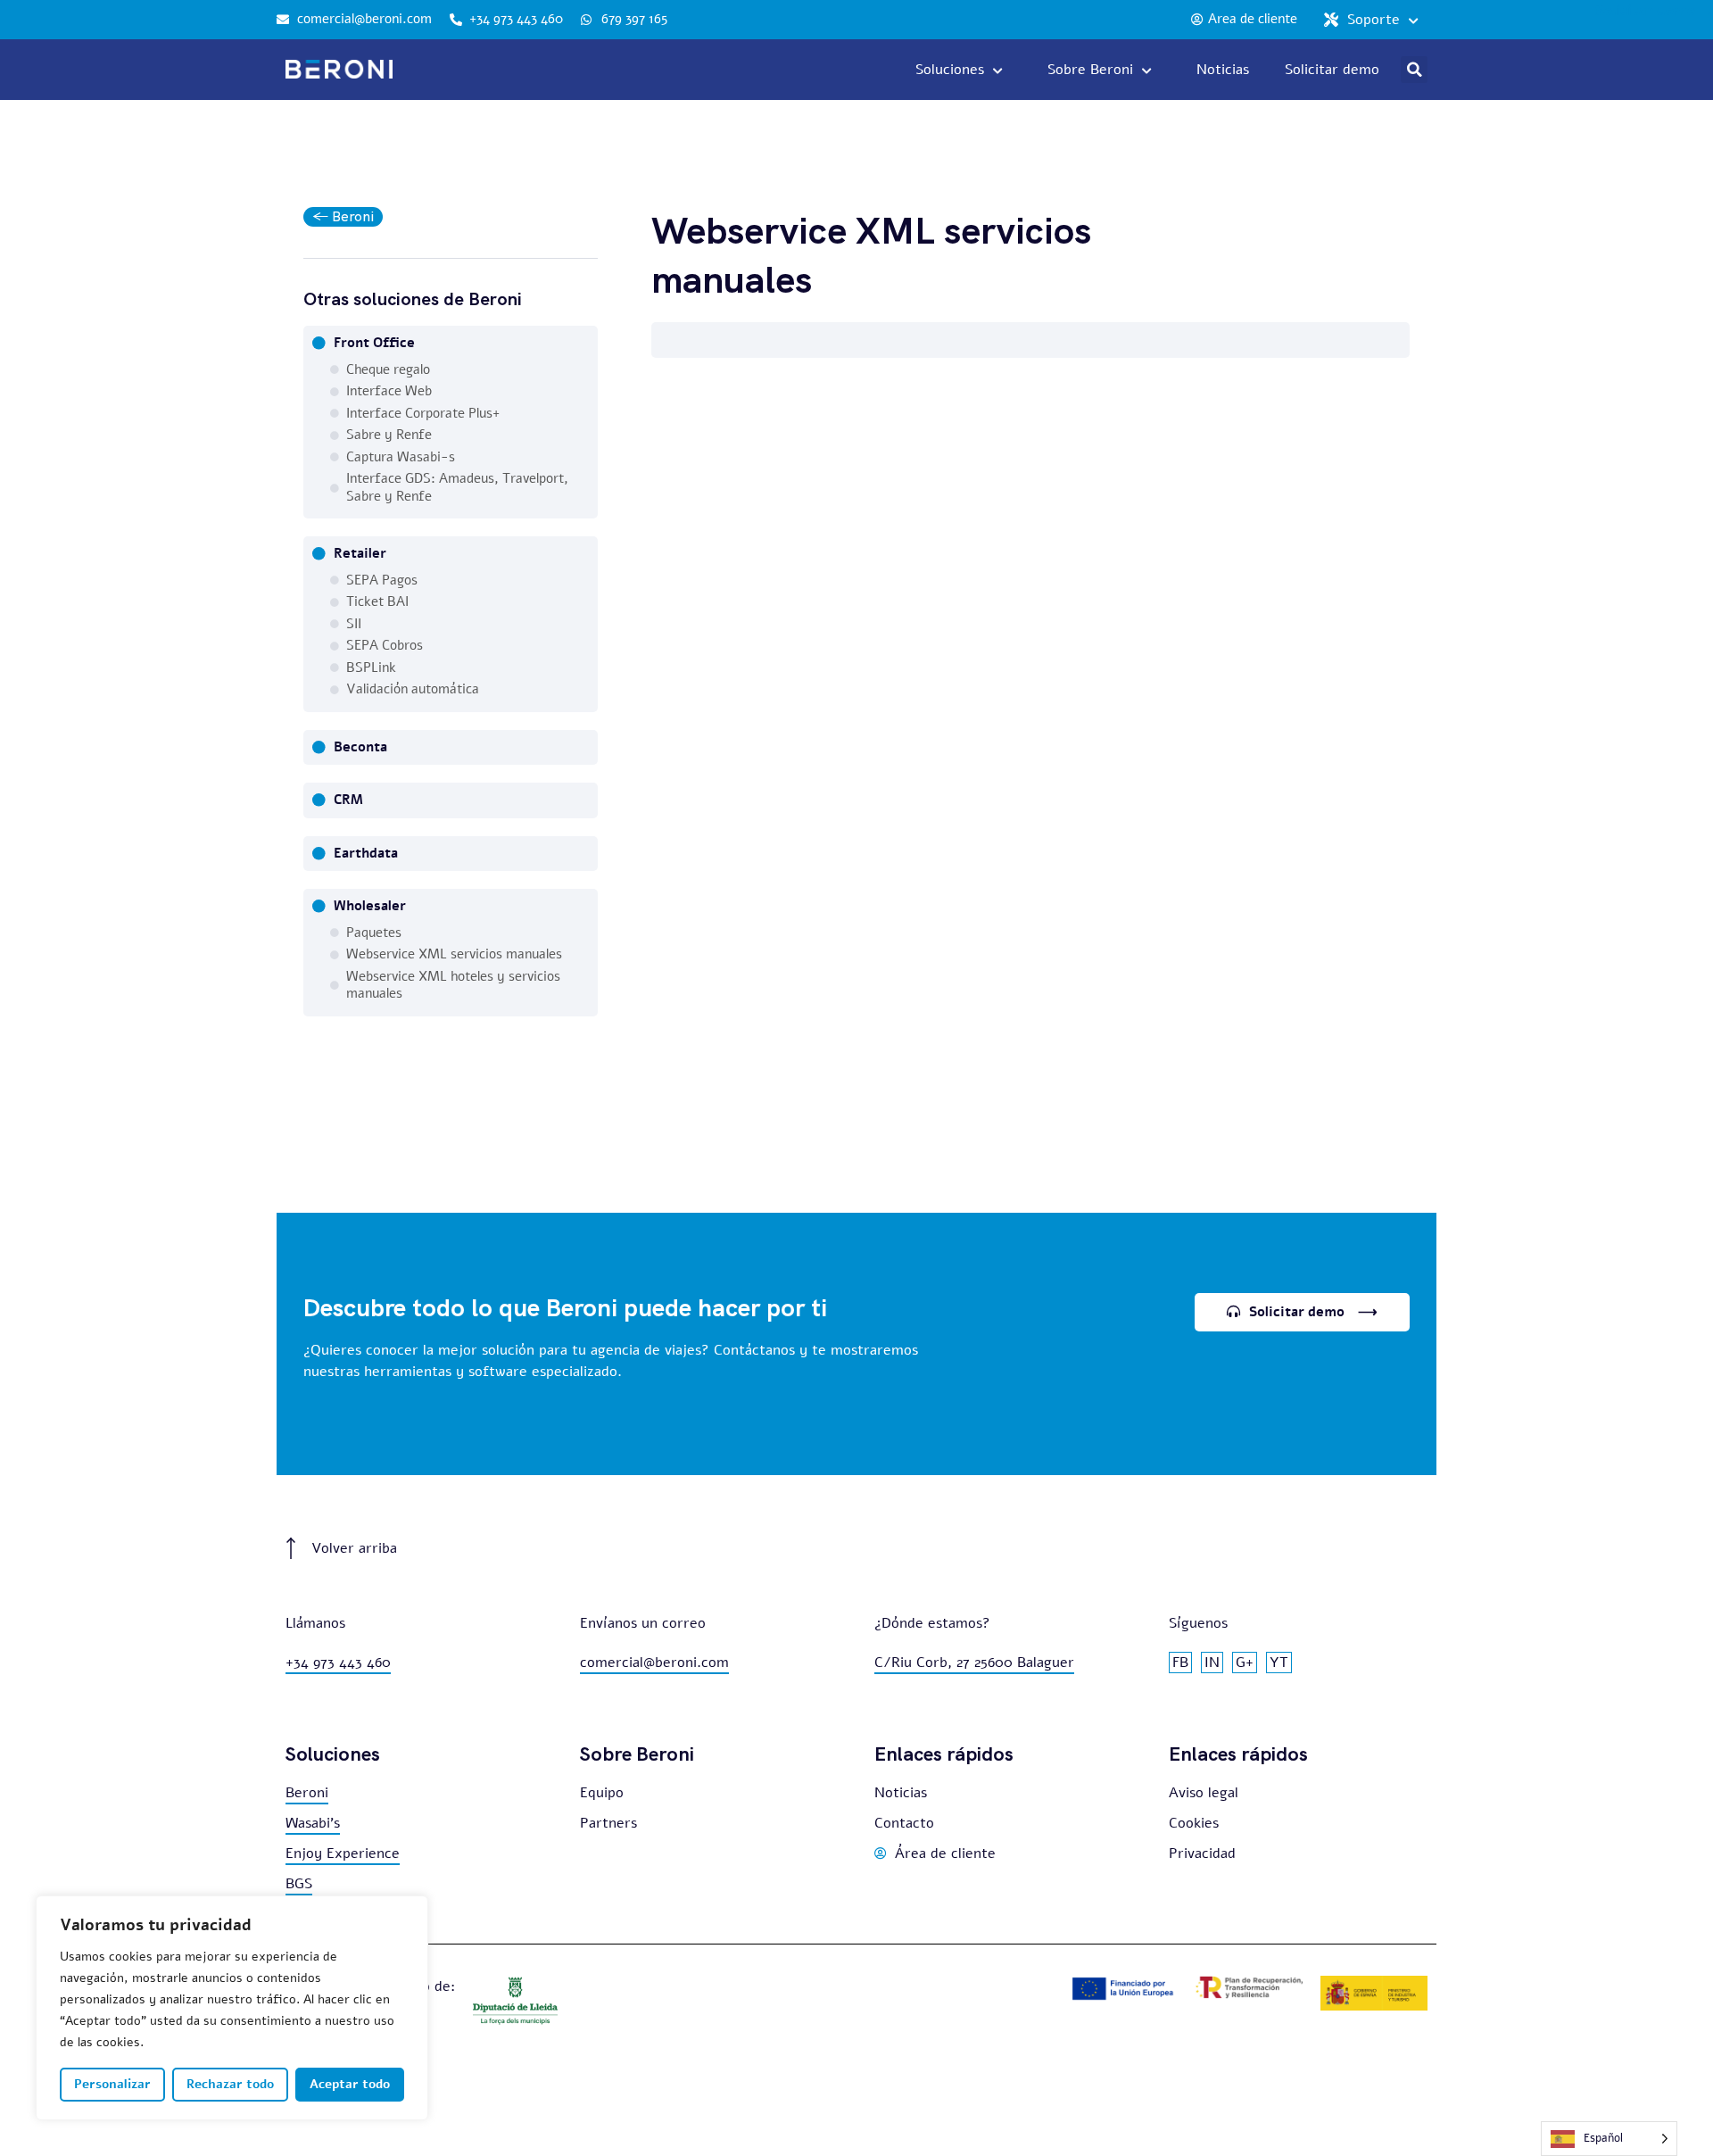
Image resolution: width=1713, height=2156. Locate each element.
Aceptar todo (350, 2084)
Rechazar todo (230, 2084)
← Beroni (343, 216)
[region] (232, 2008)
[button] (1414, 70)
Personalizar (112, 2084)
